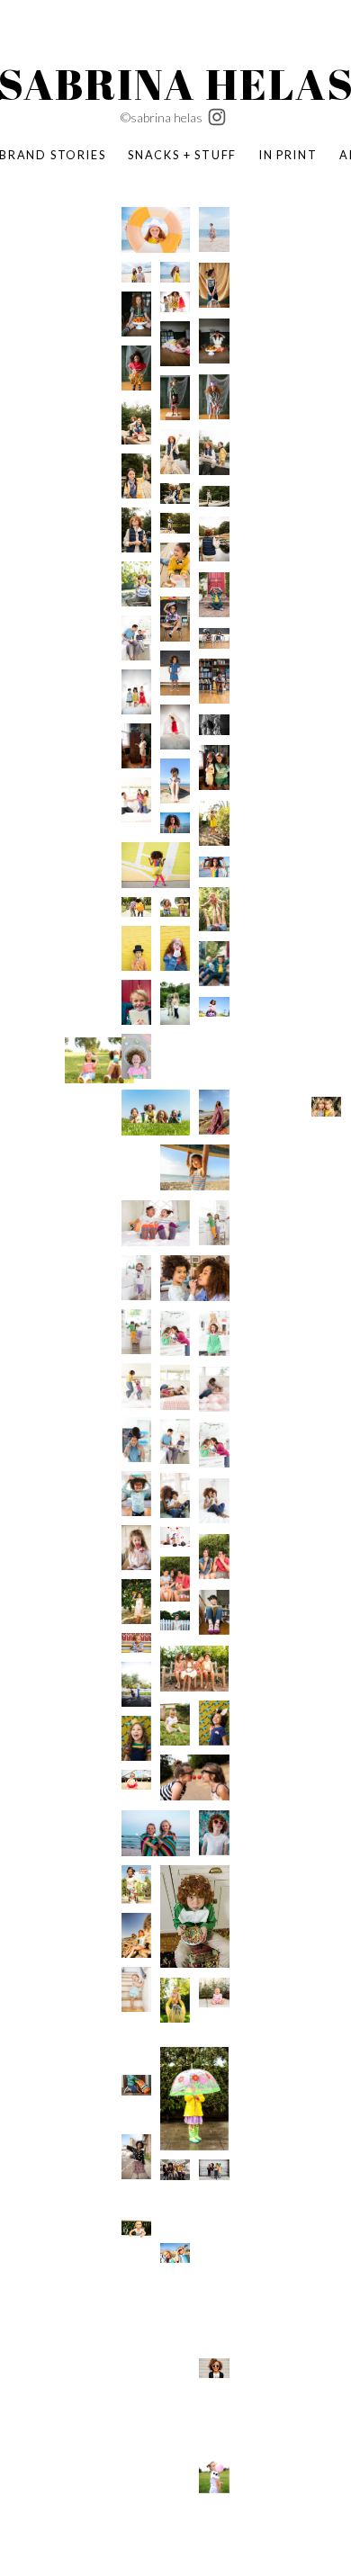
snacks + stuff (182, 155)
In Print (288, 155)
